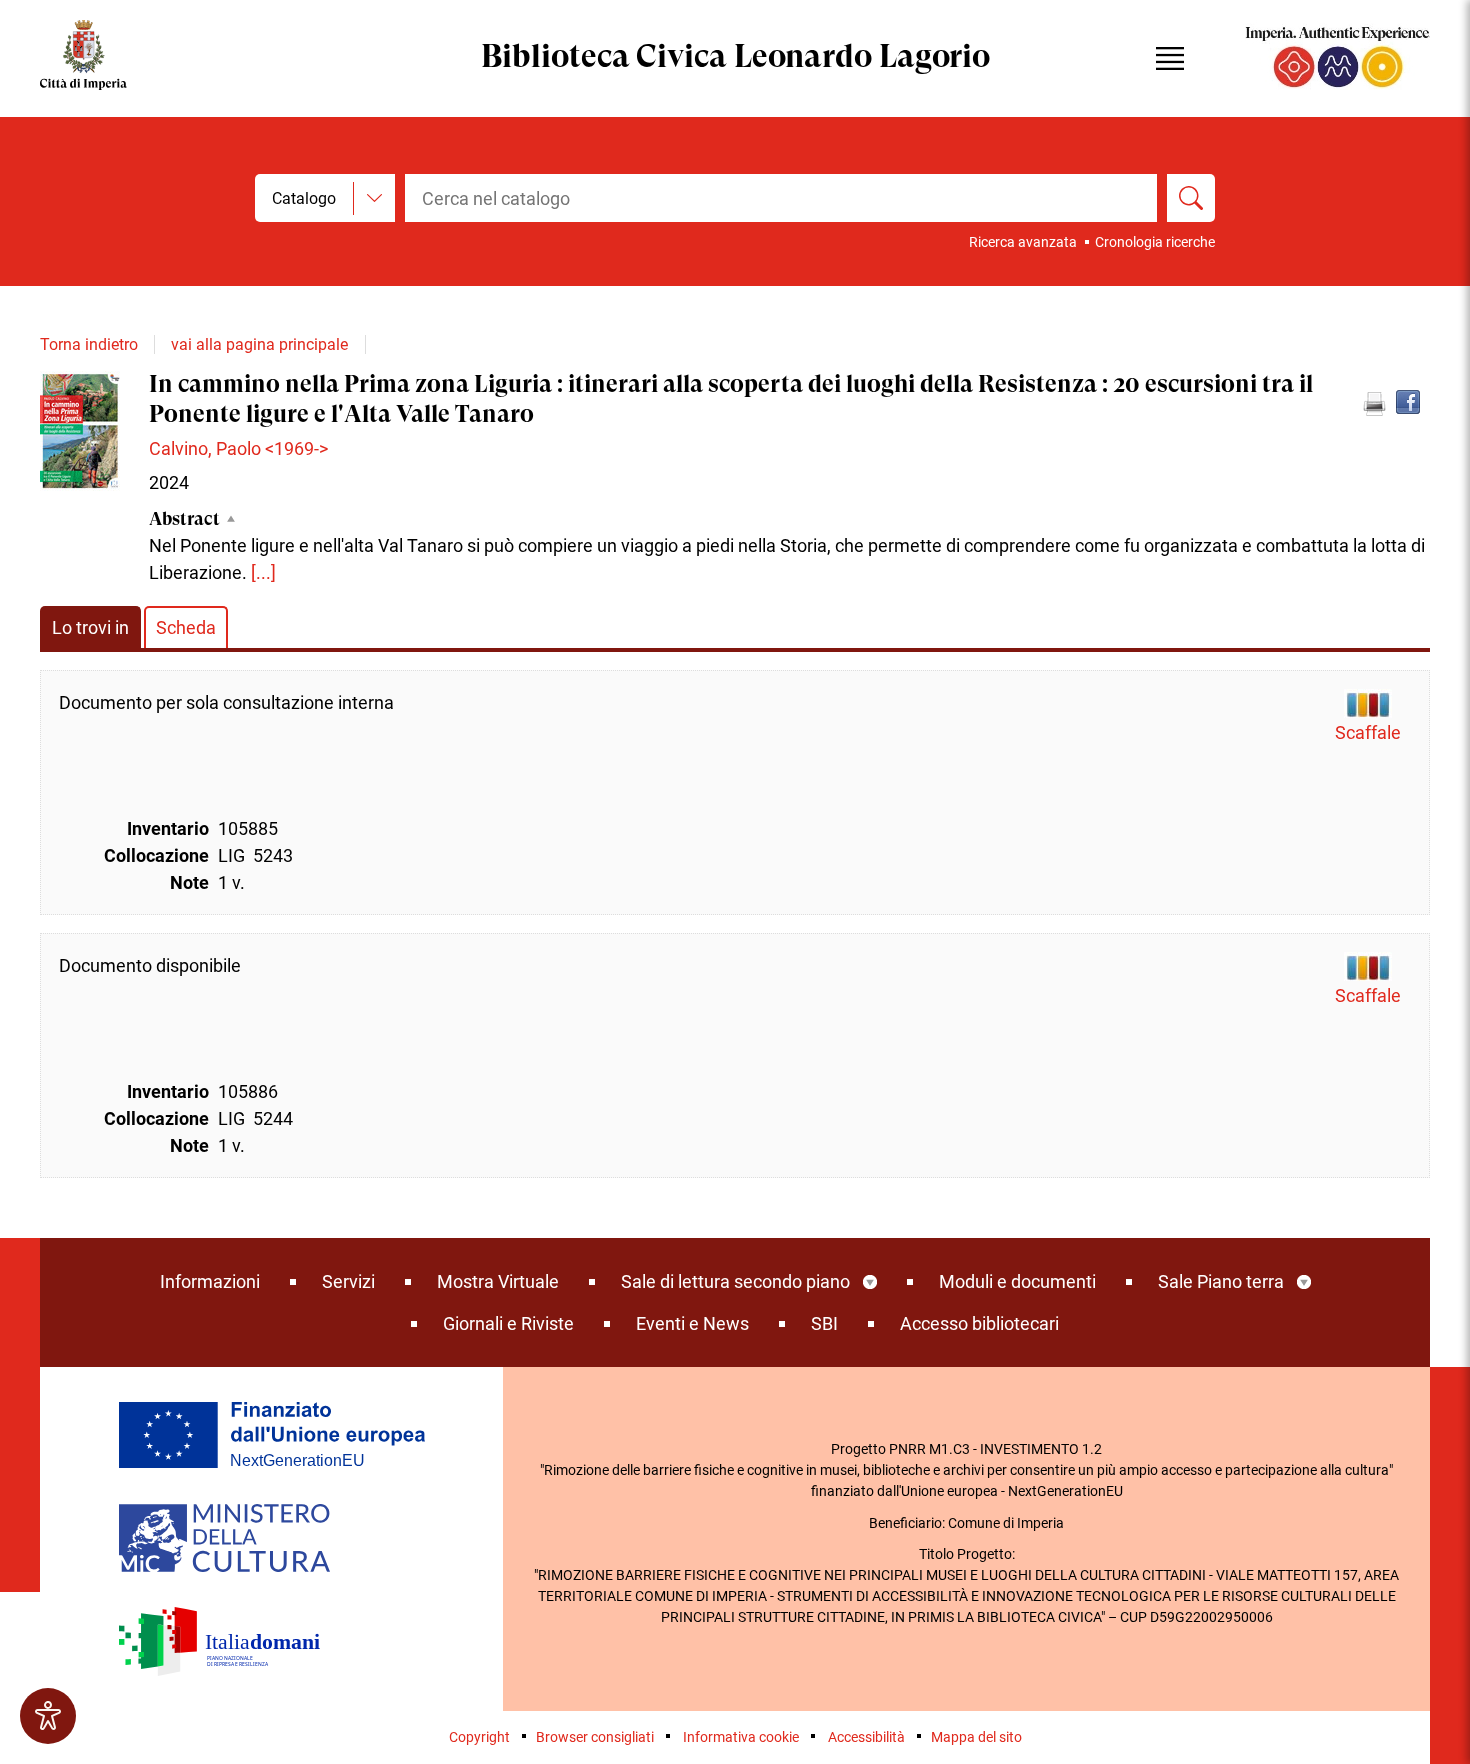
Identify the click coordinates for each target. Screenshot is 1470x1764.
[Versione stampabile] (1374, 404)
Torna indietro (89, 344)
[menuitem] (210, 1281)
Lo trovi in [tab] (90, 627)
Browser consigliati (595, 1737)
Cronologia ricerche (1155, 242)
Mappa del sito (976, 1737)
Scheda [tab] (186, 627)
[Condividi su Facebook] (1408, 402)
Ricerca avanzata (1023, 242)
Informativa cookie (741, 1737)
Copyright (479, 1737)
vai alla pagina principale (259, 344)
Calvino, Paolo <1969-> (238, 448)
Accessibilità (866, 1737)
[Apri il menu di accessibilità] (48, 1716)
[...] (263, 572)
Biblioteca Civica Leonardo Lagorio (735, 59)
